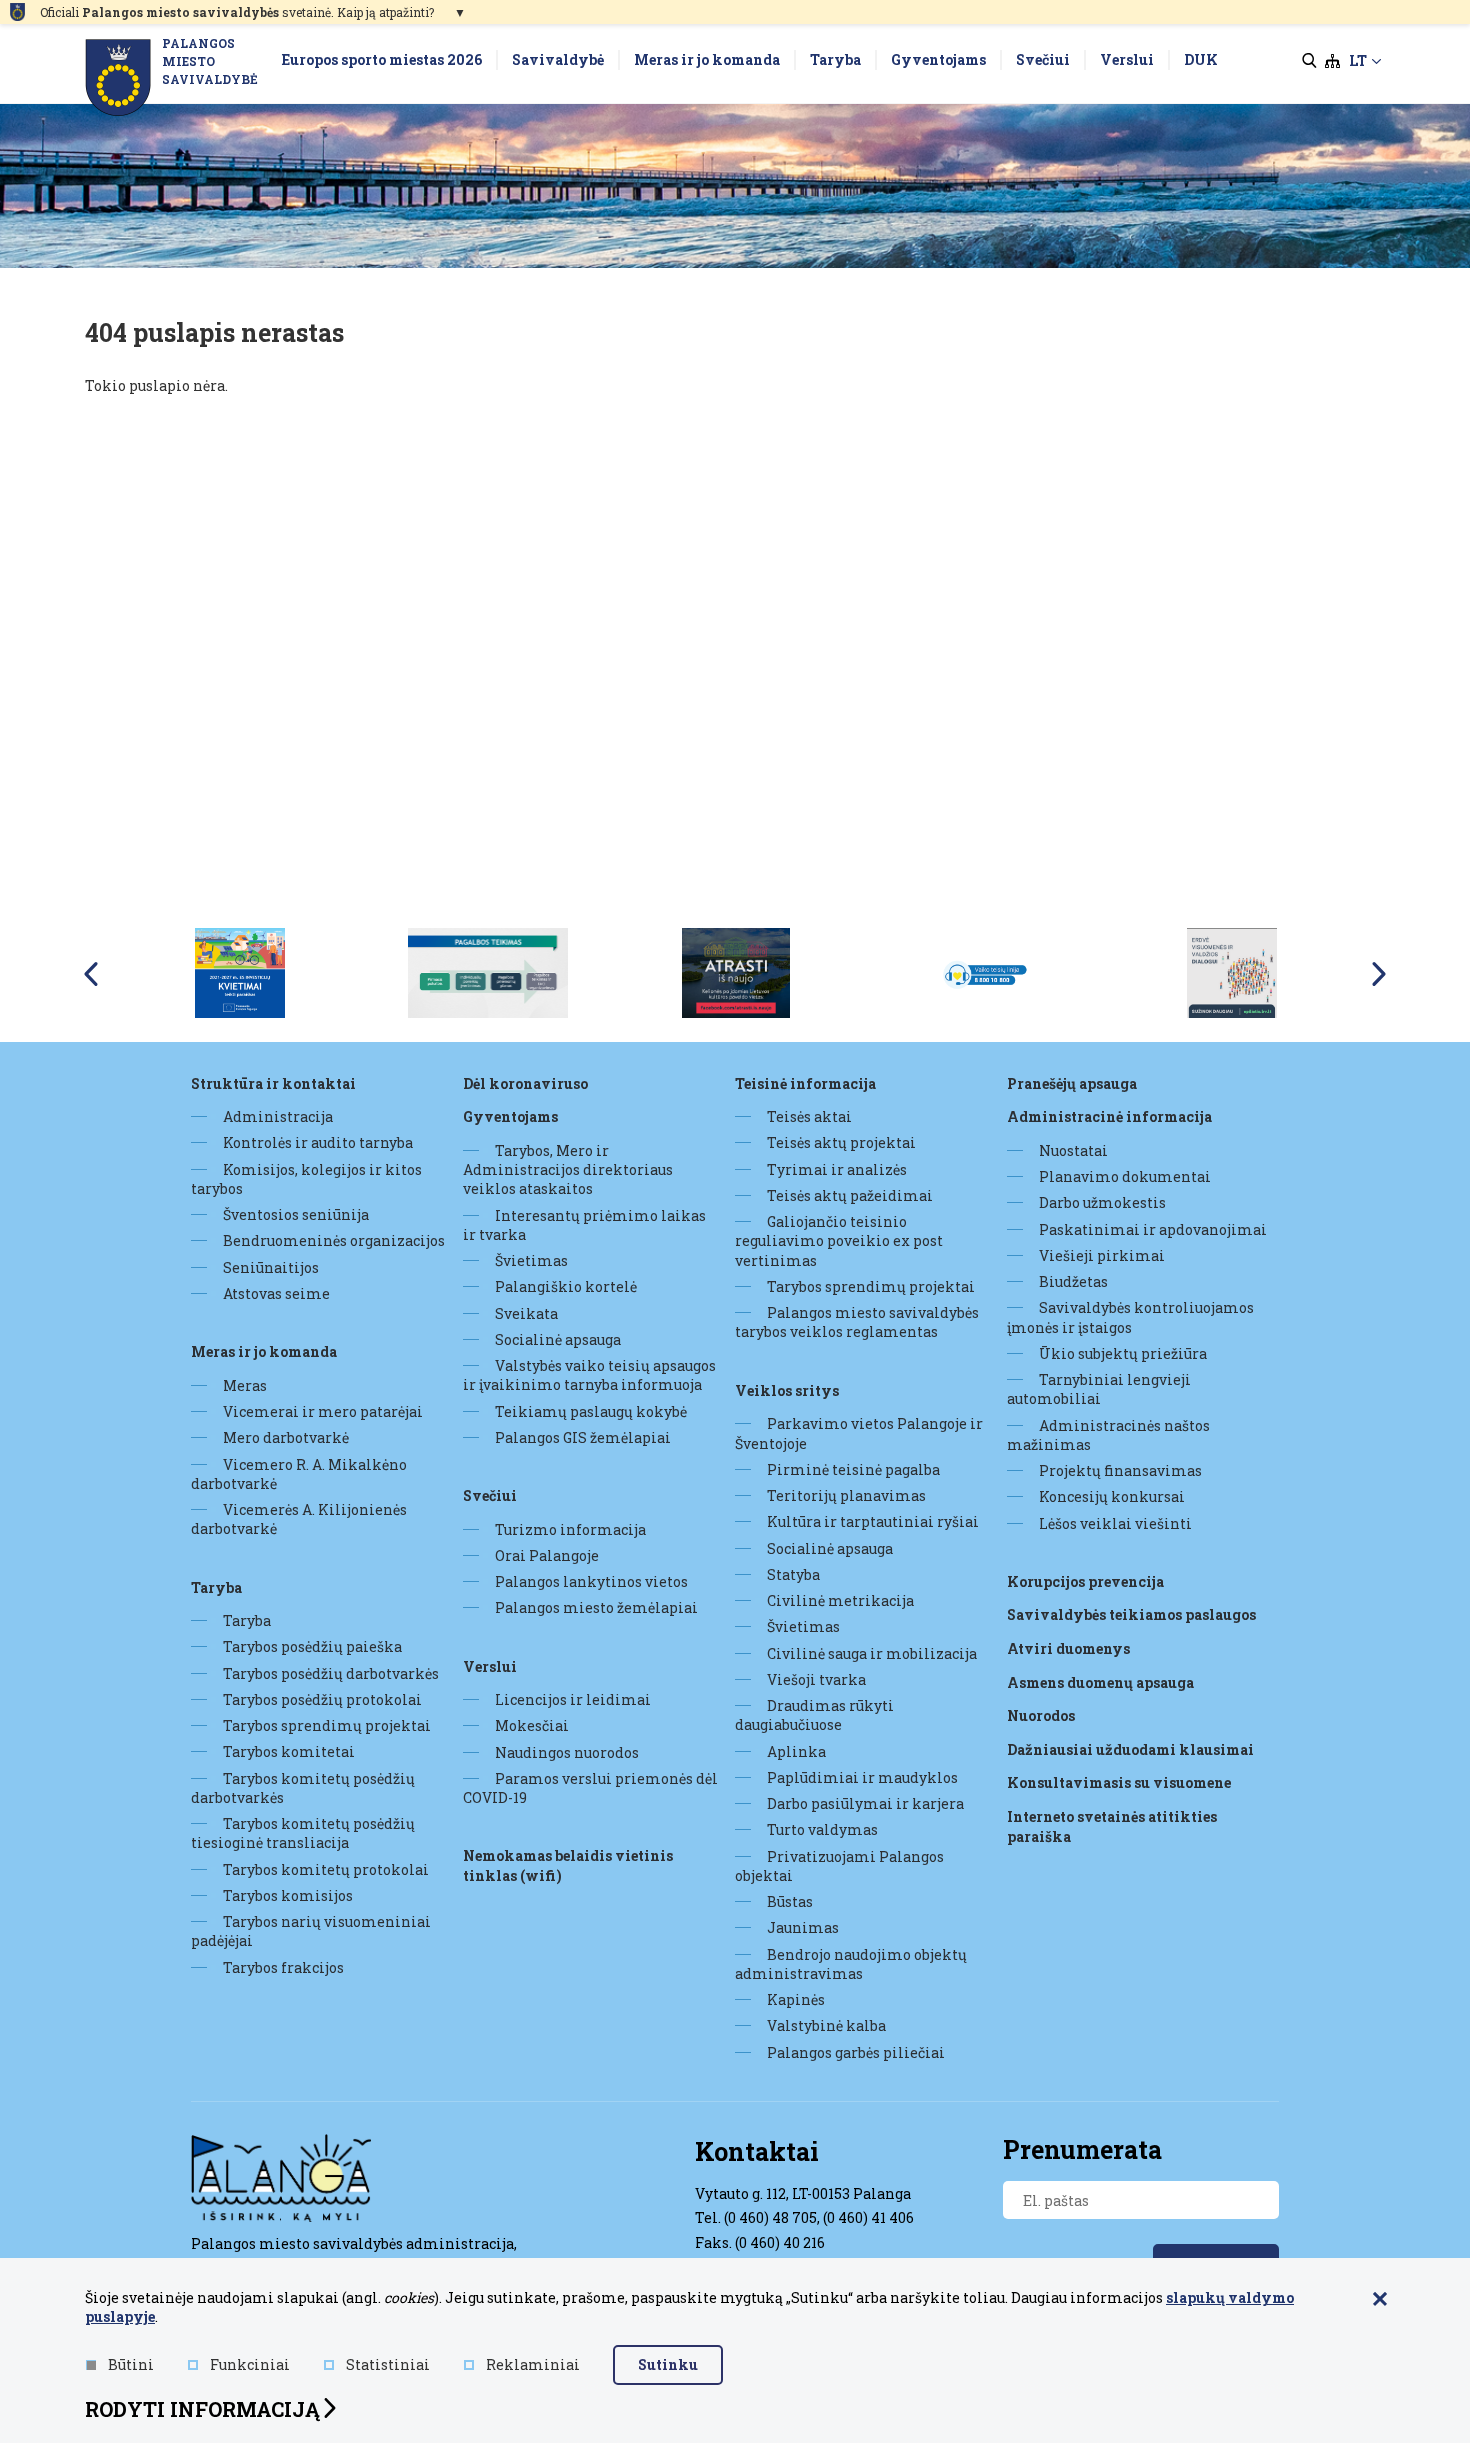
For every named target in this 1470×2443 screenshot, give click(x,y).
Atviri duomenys (1068, 1648)
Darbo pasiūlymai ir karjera (865, 1803)
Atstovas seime (276, 1293)
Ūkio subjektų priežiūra (1123, 1353)
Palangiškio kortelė (566, 1286)
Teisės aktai (809, 1116)
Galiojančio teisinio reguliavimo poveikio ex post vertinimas (839, 1241)
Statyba (793, 1574)
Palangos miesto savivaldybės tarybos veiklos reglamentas (857, 1322)
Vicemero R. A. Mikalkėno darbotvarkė (299, 1474)
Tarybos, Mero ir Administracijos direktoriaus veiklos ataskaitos (568, 1170)
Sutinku (668, 2364)
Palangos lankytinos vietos (591, 1581)
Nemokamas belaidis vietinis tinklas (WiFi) (568, 1865)
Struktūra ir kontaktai (273, 1083)
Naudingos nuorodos (567, 1752)
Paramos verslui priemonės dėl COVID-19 (590, 1788)
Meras (245, 1385)
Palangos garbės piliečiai (856, 2052)
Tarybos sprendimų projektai (327, 1725)
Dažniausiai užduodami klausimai (1130, 1749)
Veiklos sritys (787, 1390)
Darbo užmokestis (1102, 1202)
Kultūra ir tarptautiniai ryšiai (873, 1521)
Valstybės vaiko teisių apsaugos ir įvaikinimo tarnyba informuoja (589, 1375)
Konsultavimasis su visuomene (1119, 1782)
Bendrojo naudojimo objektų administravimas (851, 1964)
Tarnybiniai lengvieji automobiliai (1099, 1389)
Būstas (790, 1901)
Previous (91, 974)
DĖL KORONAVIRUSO (525, 1083)
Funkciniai (250, 2364)
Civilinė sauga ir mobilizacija (872, 1653)
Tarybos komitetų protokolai (326, 1869)
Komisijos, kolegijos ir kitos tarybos (306, 1179)
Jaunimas (803, 1927)
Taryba (216, 1587)
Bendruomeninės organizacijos (334, 1240)
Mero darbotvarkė (286, 1437)
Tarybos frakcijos (283, 1967)
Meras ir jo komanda (264, 1351)
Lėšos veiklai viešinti (1115, 1523)
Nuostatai (1073, 1150)
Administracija (278, 1116)
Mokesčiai (532, 1725)
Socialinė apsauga (558, 1339)
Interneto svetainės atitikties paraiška (1112, 1826)
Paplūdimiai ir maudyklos (862, 1777)
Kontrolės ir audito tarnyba (318, 1142)
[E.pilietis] (1232, 972)
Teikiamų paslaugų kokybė (591, 1411)
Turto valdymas (822, 1829)
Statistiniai (388, 2364)
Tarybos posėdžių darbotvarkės (331, 1673)
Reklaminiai (533, 2364)
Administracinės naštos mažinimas (1108, 1435)
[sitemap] (1332, 61)
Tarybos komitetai (289, 1751)
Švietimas (531, 1260)
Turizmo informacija (570, 1529)
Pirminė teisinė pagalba (853, 1469)
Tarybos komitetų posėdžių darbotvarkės (303, 1788)
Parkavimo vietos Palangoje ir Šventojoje (859, 1433)
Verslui (490, 1666)
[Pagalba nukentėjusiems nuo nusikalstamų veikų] (488, 972)
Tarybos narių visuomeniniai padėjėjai (311, 1931)
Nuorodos (1041, 1715)
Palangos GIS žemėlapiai (583, 1437)
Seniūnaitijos (271, 1267)
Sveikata (526, 1313)
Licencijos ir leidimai (573, 1699)
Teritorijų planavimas (846, 1495)
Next (1379, 974)
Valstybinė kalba (826, 2025)
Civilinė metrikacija (840, 1600)
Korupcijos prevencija (1085, 1581)
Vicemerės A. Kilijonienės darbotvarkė (299, 1519)
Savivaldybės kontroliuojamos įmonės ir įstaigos (1130, 1317)
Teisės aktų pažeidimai (850, 1195)
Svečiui (490, 1495)
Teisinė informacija (805, 1083)
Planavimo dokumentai (1125, 1176)
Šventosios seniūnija (296, 1214)
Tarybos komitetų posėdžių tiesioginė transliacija (303, 1833)
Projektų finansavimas (1120, 1470)
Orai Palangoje (547, 1555)
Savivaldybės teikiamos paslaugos (1131, 1614)
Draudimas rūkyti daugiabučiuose (814, 1715)
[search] (1309, 61)
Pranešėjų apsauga (1072, 1083)
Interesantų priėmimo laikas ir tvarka (584, 1225)
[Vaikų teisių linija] (984, 972)
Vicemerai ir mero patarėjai (323, 1411)
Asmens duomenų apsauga (1100, 1682)
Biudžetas (1073, 1281)
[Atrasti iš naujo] (736, 972)
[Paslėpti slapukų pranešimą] (1380, 2300)
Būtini (131, 2364)
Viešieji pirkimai (1102, 1255)
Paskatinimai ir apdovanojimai (1153, 1229)
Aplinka (796, 1751)
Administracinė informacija (1109, 1116)
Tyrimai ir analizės (837, 1169)
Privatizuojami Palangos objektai (839, 1866)
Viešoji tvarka (816, 1679)
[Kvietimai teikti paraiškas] (240, 972)
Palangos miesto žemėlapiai (596, 1607)
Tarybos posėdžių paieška (312, 1646)
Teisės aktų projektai (841, 1142)
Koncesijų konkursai (1112, 1496)
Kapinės (796, 1999)
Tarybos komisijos (288, 1895)
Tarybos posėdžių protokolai (322, 1699)
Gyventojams (510, 1116)
